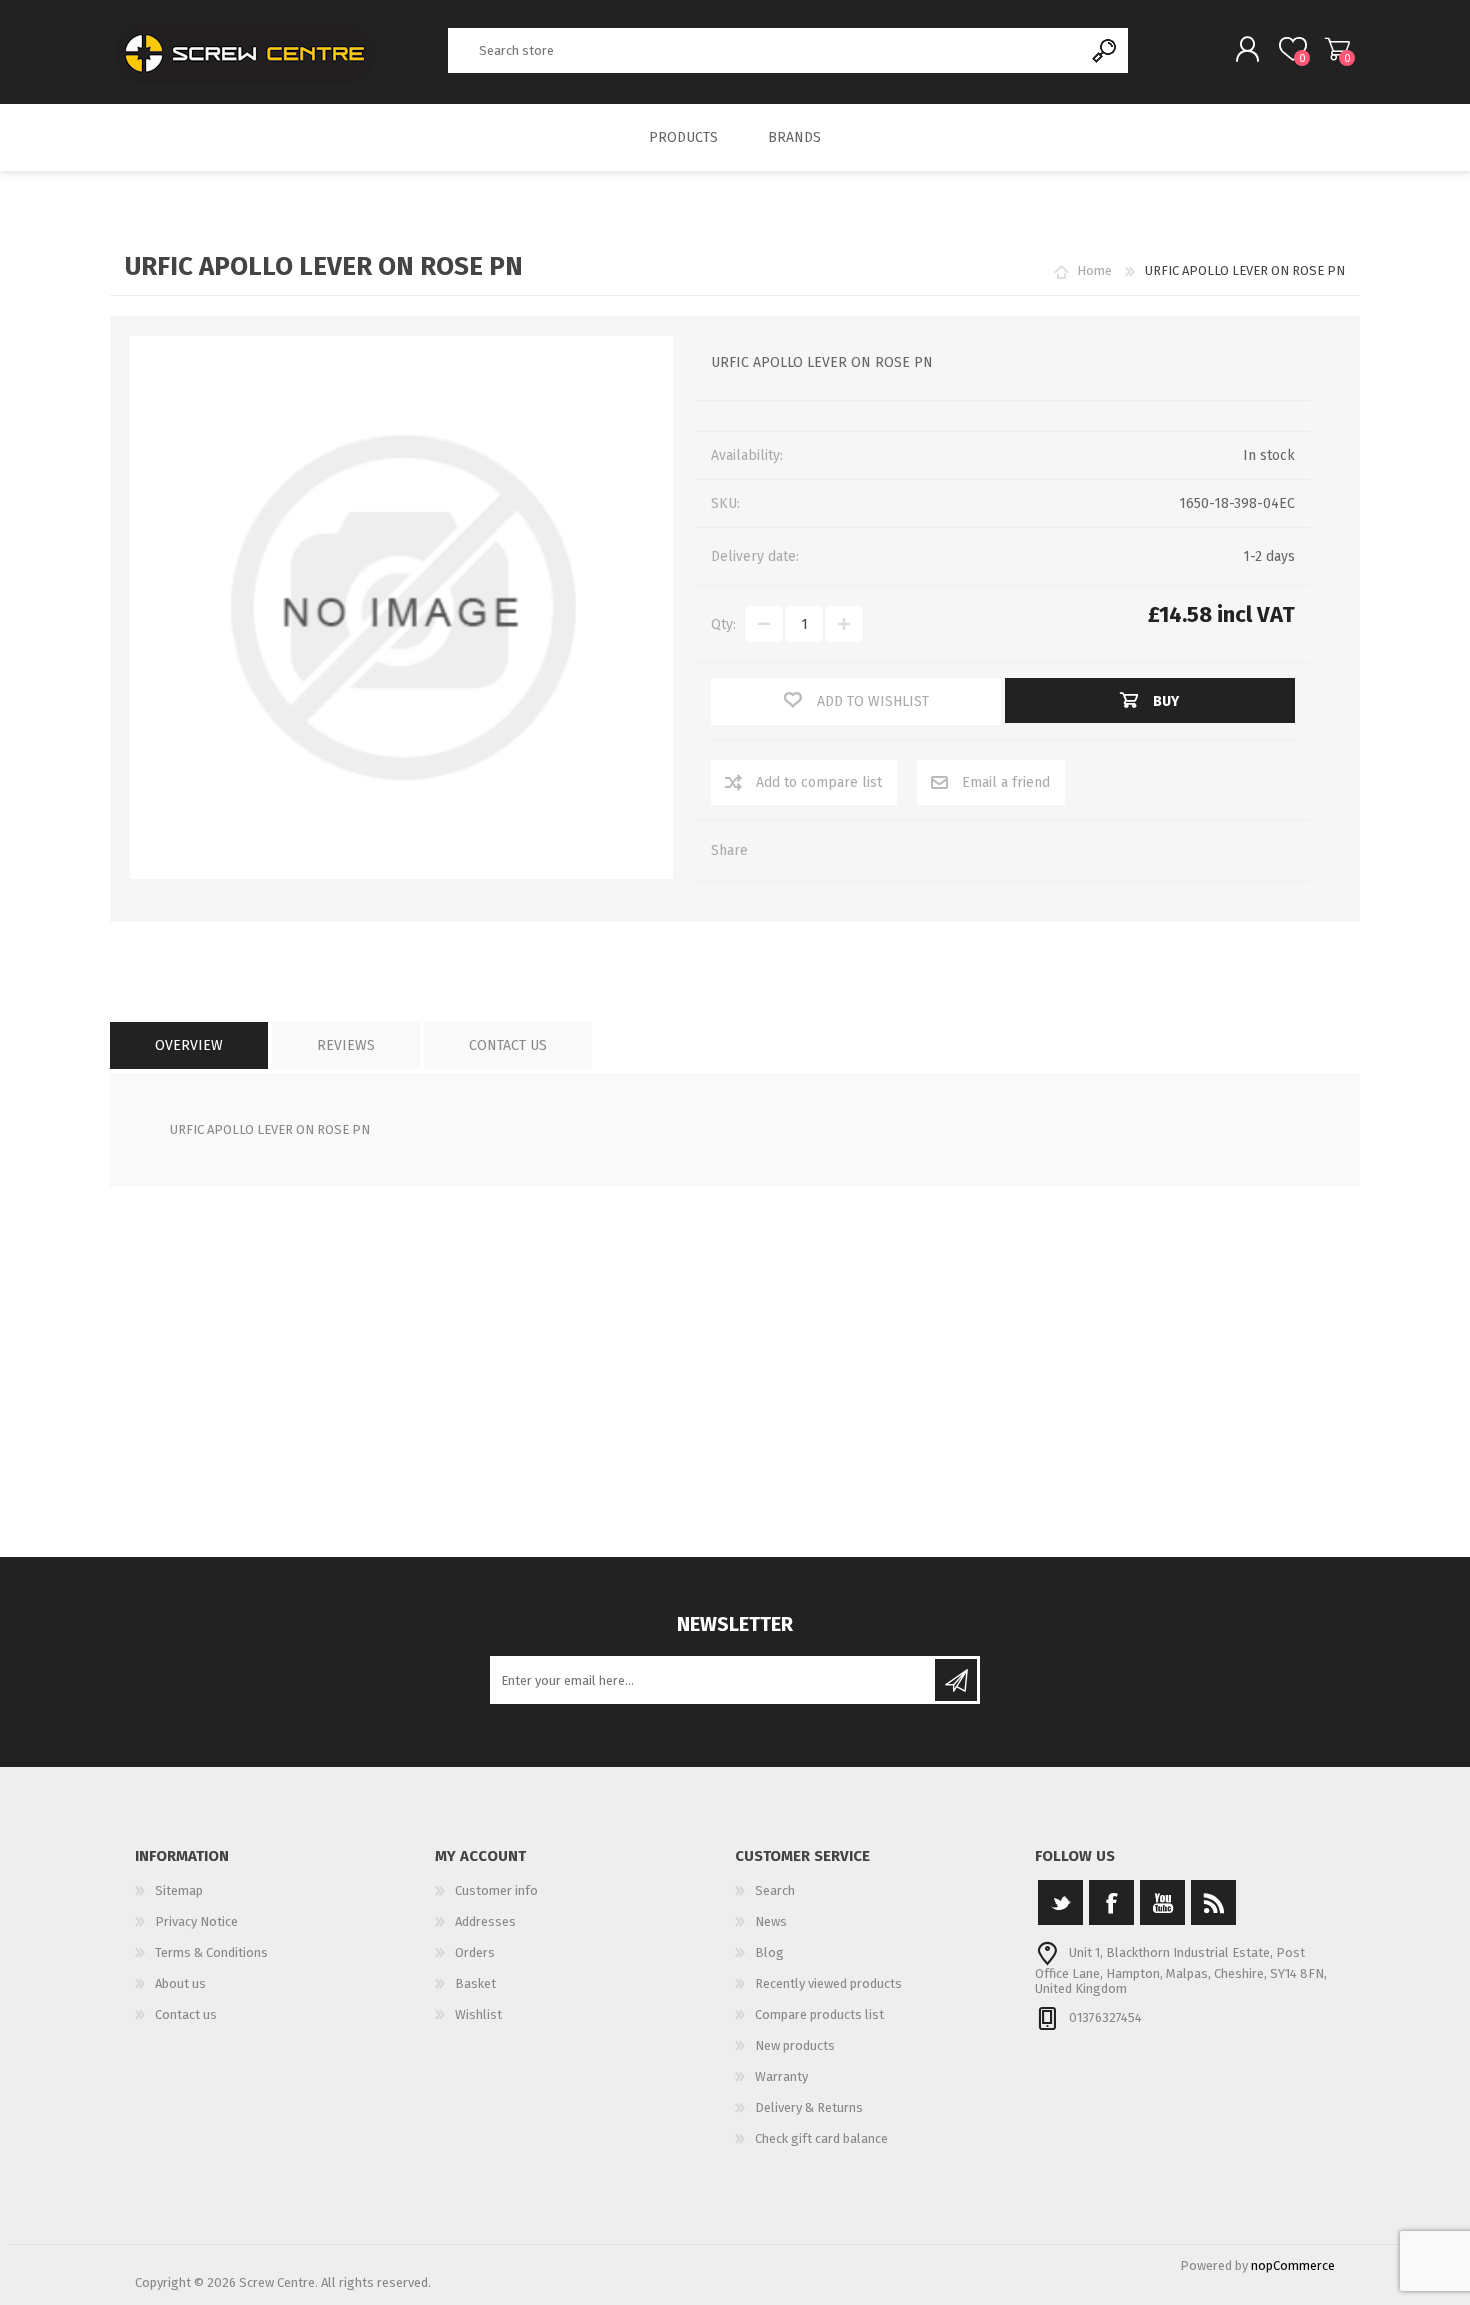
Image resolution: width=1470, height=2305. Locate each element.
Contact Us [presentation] (508, 1045)
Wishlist (478, 2014)
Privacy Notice (196, 1921)
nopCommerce (1293, 2265)
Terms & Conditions (211, 1952)
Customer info (496, 1890)
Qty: (723, 624)
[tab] (189, 1045)
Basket (1337, 49)
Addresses (485, 1921)
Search (1105, 50)
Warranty (781, 2076)
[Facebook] (1111, 1902)
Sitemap (179, 1890)
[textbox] (766, 50)
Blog (769, 1952)
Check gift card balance (821, 2138)
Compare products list (819, 2014)
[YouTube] (1162, 1902)
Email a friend (1006, 782)
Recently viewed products (828, 1983)
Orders (475, 1952)
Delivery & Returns (809, 2107)
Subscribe (956, 1680)
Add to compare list (819, 782)
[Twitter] (1060, 1902)
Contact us (186, 2014)
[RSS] (1213, 1902)
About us (180, 1983)
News (771, 1921)
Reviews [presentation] (346, 1045)
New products (795, 2045)
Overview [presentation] (189, 1045)
